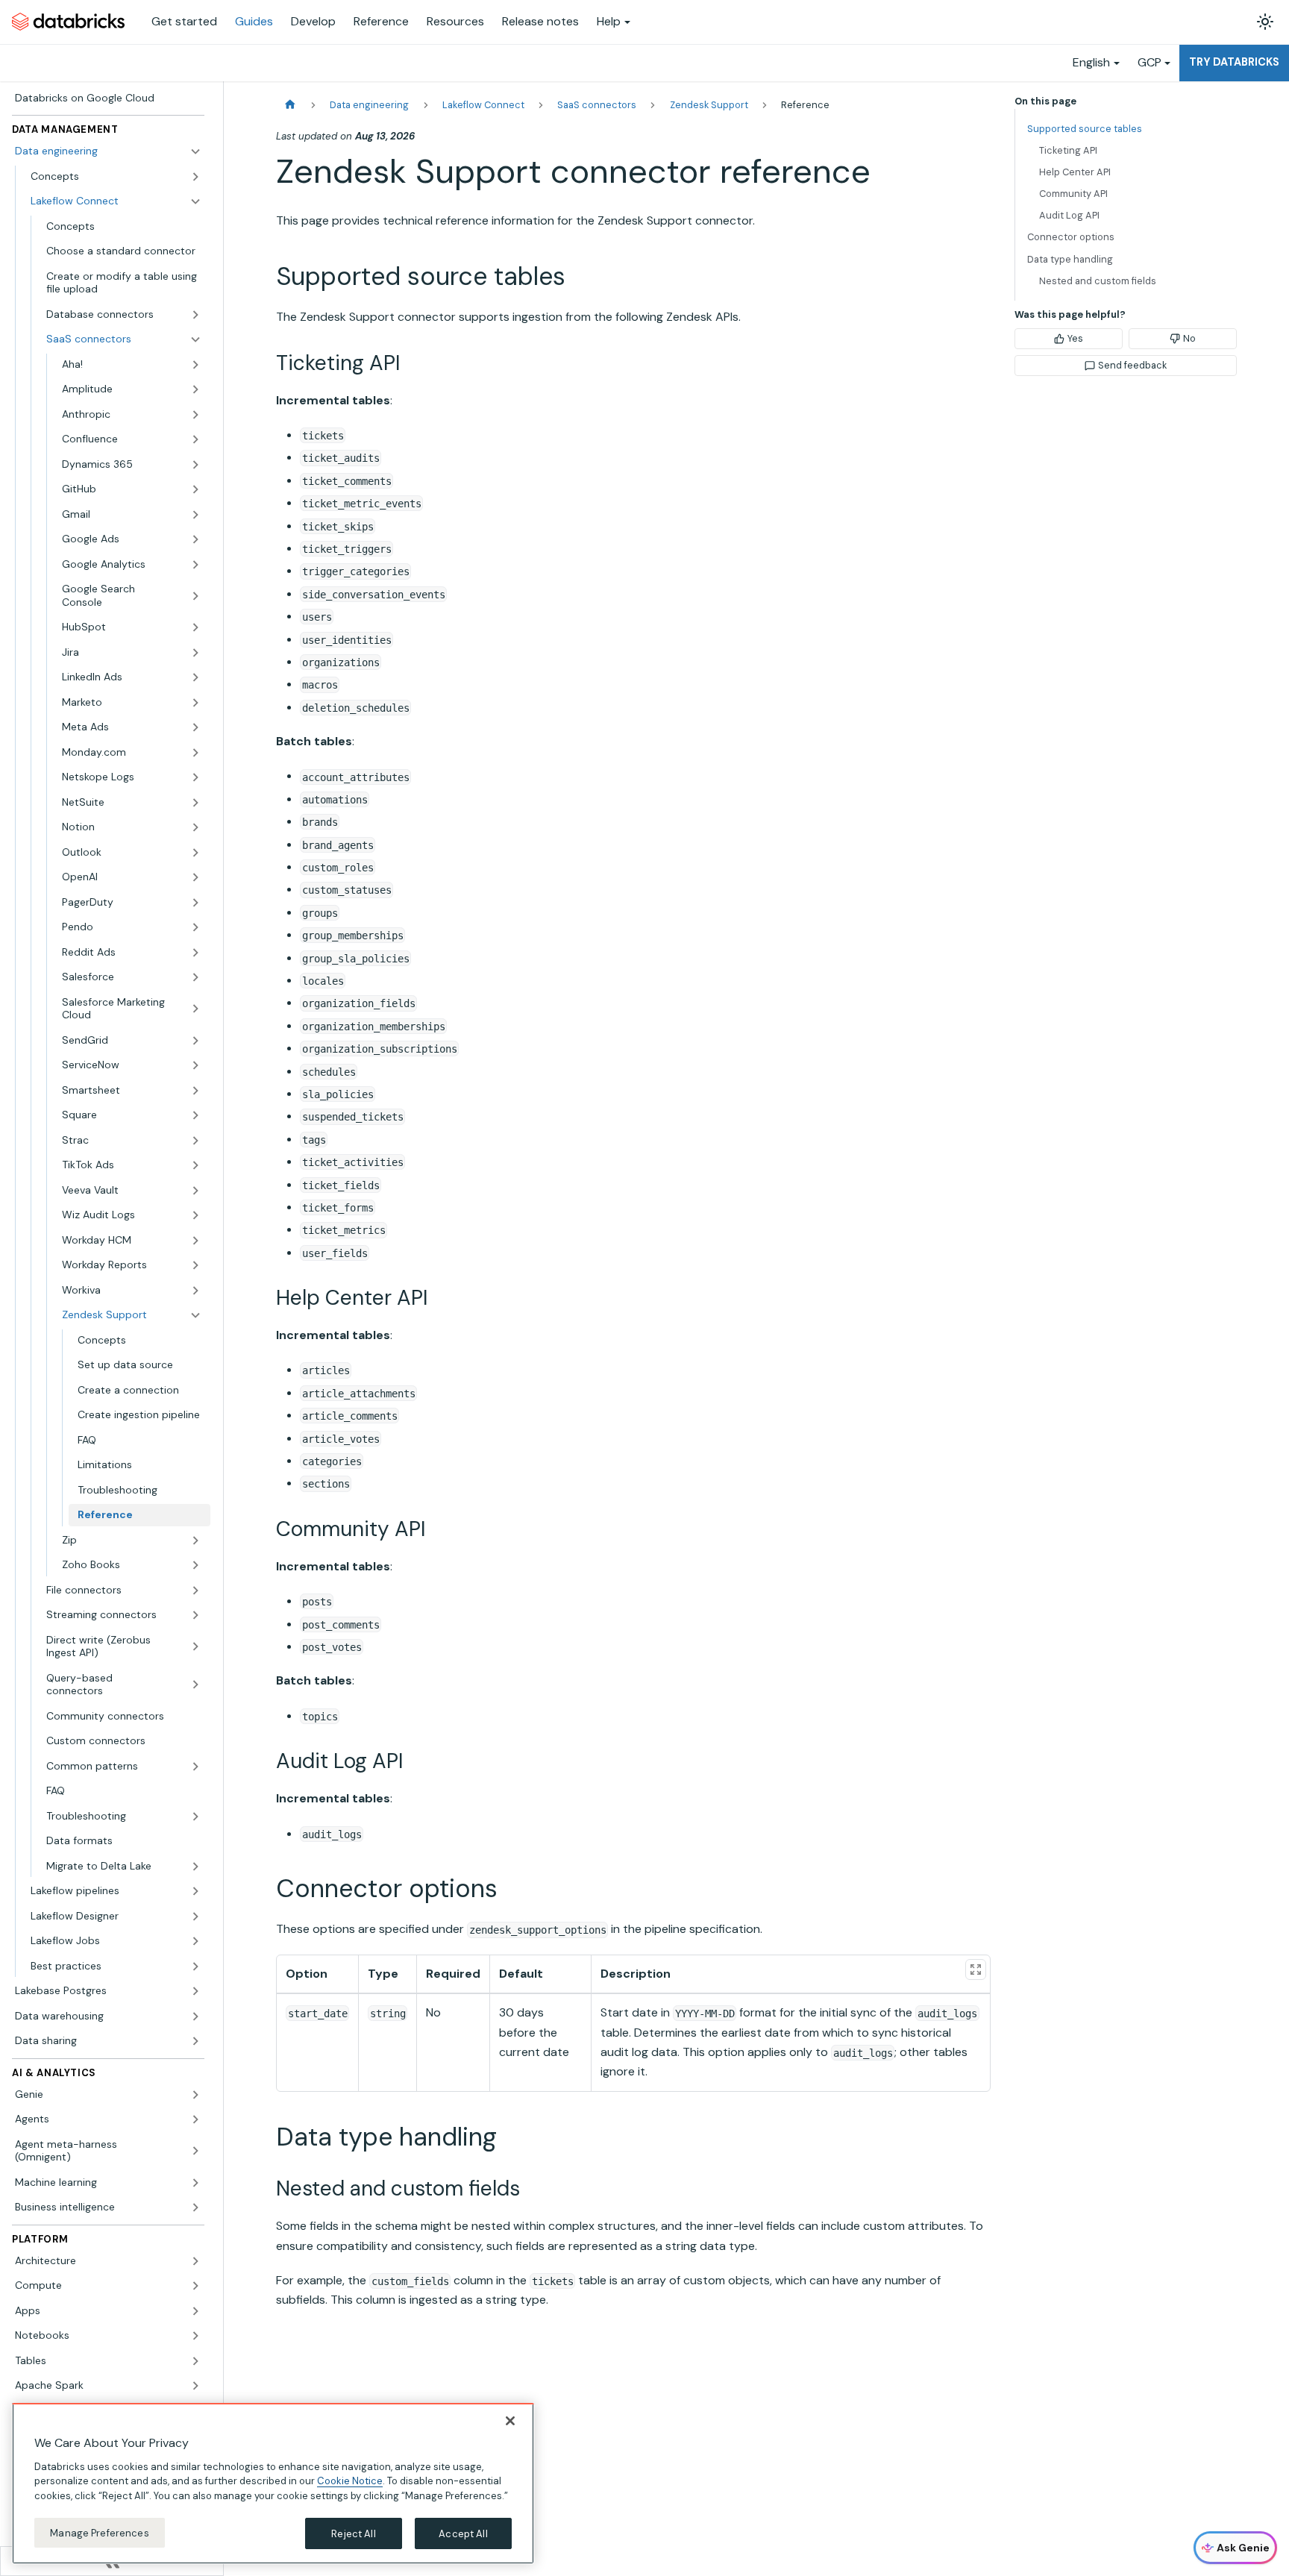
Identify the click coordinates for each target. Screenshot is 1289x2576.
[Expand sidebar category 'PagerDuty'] (195, 903)
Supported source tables (1085, 129)
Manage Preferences (99, 2532)
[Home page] (290, 105)
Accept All (463, 2533)
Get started (184, 21)
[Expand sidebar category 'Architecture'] (195, 2261)
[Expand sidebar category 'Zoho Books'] (195, 1565)
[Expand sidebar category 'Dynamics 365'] (195, 465)
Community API (1073, 194)
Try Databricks (1234, 62)
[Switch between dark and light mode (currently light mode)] (1265, 22)
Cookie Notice (350, 2481)
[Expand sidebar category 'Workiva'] (195, 1291)
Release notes (540, 21)
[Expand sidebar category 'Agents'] (195, 2119)
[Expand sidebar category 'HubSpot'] (195, 627)
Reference (381, 21)
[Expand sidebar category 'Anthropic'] (195, 415)
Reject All (353, 2533)
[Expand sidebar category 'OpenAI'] (195, 877)
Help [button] (609, 21)
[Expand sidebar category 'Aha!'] (195, 365)
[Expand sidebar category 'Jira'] (195, 653)
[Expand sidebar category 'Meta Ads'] (195, 727)
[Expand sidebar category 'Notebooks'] (195, 2336)
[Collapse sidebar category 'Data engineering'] (195, 151)
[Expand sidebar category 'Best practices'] (195, 1967)
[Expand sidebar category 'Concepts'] (195, 177)
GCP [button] (1150, 62)
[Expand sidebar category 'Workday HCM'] (195, 1241)
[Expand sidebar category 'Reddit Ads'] (195, 953)
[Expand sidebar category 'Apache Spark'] (195, 2386)
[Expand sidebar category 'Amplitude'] (195, 389)
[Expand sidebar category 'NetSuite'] (195, 803)
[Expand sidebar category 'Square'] (195, 1115)
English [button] (1091, 62)
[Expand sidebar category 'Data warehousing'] (195, 2016)
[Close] (510, 2421)
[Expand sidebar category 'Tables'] (195, 2361)
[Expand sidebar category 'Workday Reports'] (195, 1265)
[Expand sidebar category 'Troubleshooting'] (195, 1817)
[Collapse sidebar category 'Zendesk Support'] (195, 1315)
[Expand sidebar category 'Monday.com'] (195, 753)
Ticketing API (1068, 150)
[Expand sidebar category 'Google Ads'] (195, 539)
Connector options (1071, 237)
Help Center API (1075, 172)
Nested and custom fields (1098, 281)
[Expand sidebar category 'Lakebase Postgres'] (195, 1991)
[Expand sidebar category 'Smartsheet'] (195, 1091)
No (1189, 338)
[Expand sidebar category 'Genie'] (195, 2095)
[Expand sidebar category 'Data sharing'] (195, 2041)
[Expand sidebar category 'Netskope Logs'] (195, 777)
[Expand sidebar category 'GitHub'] (195, 489)
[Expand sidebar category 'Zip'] (195, 1541)
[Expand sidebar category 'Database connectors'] (195, 315)
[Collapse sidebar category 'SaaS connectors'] (195, 339)
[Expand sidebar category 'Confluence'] (195, 439)
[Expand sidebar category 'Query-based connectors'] (195, 1685)
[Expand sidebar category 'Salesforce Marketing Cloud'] (195, 1009)
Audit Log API (1069, 215)
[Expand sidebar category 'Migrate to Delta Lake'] (195, 1867)
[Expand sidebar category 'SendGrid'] (195, 1041)
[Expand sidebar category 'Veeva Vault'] (195, 1191)
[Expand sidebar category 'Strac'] (195, 1141)
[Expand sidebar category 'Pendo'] (195, 927)
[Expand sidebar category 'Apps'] (195, 2311)
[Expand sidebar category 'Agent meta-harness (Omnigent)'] (195, 2151)
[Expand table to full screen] (976, 1969)
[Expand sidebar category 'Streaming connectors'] (195, 1615)
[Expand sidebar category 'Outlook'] (195, 853)
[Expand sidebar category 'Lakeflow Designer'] (195, 1917)
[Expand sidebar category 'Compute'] (195, 2286)
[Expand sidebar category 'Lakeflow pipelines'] (195, 1891)
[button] (132, 515)
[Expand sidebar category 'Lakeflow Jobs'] (195, 1941)
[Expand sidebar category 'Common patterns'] (195, 1767)
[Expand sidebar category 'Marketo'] (195, 703)
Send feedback (1132, 365)
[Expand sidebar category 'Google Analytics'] (195, 565)
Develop (313, 21)
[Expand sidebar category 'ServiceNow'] (195, 1065)
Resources (455, 21)
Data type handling (1070, 259)
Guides (254, 21)
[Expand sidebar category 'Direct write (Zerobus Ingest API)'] (195, 1647)
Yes (1075, 338)
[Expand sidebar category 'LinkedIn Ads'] (195, 677)
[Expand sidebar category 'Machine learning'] (195, 2183)
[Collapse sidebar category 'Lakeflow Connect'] (195, 201)
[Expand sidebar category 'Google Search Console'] (195, 596)
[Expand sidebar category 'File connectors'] (195, 1591)
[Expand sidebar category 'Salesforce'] (195, 977)
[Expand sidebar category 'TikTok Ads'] (195, 1165)
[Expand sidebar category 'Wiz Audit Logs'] (195, 1215)
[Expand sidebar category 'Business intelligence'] (195, 2207)
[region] (273, 2483)
